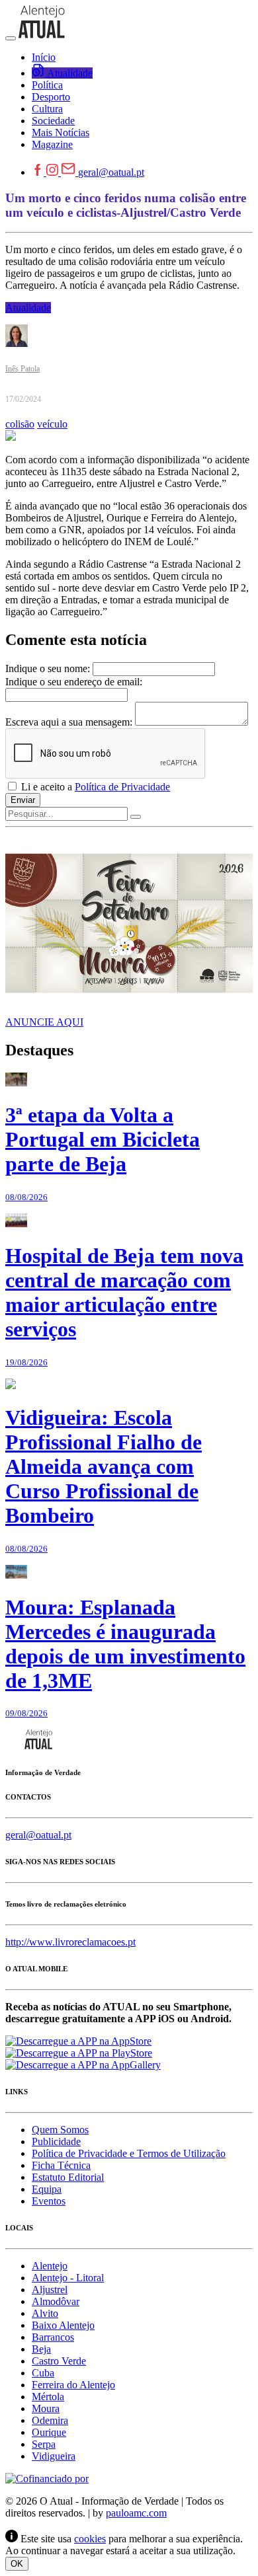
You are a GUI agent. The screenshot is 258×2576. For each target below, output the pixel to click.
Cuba (43, 2373)
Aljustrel (50, 2290)
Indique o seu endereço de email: (74, 682)
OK (17, 2564)
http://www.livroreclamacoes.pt (70, 1942)
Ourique (49, 2432)
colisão (20, 424)
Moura (46, 2408)
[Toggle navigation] (11, 38)
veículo (52, 424)
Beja (41, 2349)
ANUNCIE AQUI (44, 1022)
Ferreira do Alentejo (73, 2385)
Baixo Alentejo (63, 2325)
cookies (90, 2539)
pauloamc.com (136, 2513)
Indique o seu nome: (48, 668)
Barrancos (53, 2337)
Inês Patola (22, 369)
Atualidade (28, 308)
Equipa (47, 2189)
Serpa (44, 2444)
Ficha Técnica (61, 2165)
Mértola (48, 2397)
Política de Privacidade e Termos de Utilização (129, 2153)
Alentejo (50, 2266)
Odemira (50, 2420)
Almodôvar (56, 2301)
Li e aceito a (94, 787)
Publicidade (56, 2141)
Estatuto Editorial (68, 2177)
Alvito (45, 2313)
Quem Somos (60, 2130)
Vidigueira (54, 2456)
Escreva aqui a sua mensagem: (69, 722)
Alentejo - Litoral (68, 2278)
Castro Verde (59, 2361)
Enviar (23, 800)
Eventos (49, 2201)
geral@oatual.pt (111, 172)
